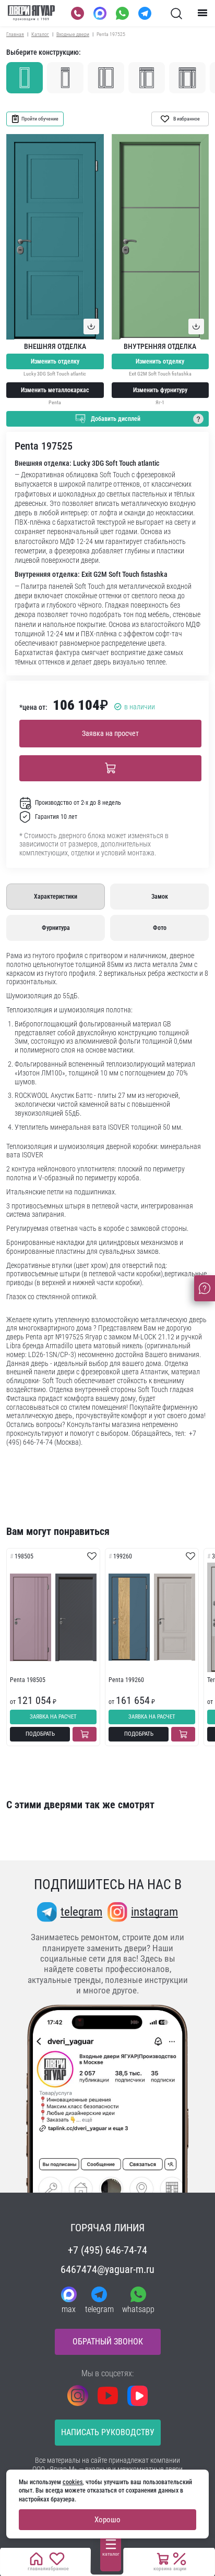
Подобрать (40, 1734)
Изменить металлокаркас (55, 390)
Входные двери (73, 34)
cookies (73, 2482)
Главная (15, 34)
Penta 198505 (28, 1680)
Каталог (40, 34)
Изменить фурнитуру (160, 390)
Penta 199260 (126, 1680)
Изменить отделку (55, 361)
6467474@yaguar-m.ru (107, 2269)
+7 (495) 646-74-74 (107, 2250)
